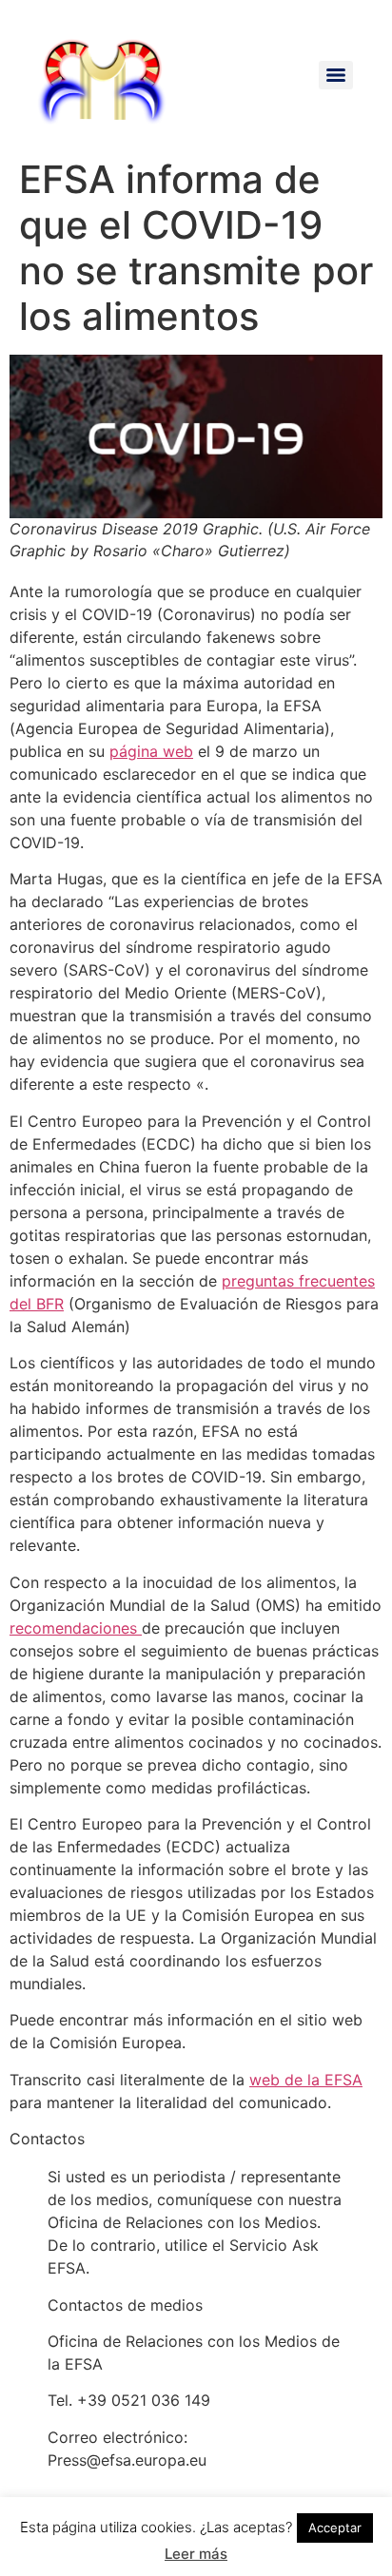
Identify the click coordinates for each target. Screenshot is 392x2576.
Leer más (196, 2554)
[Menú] (336, 75)
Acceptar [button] (335, 2528)
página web (151, 751)
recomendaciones (76, 1628)
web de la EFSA (306, 2080)
